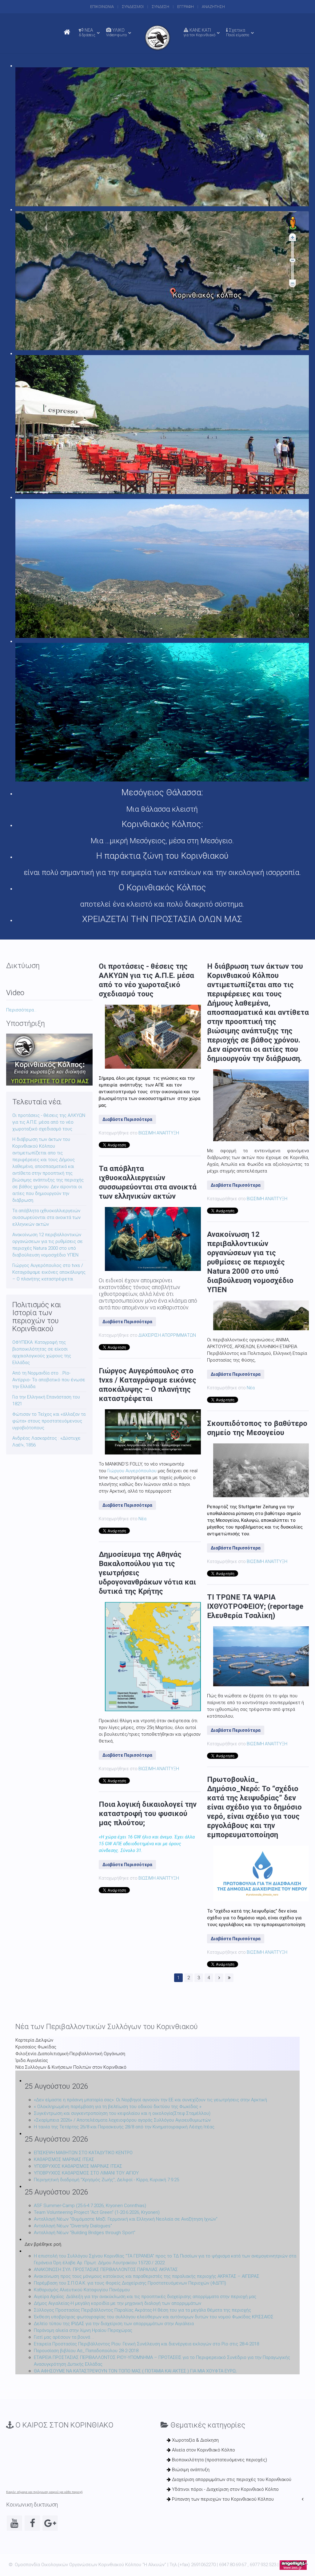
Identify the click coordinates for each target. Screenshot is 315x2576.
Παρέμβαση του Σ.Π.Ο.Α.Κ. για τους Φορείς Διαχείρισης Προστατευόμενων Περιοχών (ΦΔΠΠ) (130, 2283)
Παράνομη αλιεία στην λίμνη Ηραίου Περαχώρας (83, 2330)
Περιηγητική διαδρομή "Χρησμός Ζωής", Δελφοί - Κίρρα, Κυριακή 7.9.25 (106, 2180)
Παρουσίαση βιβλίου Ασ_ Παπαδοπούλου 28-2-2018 (86, 2351)
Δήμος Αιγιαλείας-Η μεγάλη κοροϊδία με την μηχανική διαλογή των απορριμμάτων (118, 2303)
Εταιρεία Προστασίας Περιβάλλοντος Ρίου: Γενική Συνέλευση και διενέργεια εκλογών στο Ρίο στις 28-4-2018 (146, 2344)
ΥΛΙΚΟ (116, 32)
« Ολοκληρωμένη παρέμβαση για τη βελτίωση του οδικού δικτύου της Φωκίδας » (118, 2107)
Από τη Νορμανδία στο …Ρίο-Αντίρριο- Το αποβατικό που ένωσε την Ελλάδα (49, 1380)
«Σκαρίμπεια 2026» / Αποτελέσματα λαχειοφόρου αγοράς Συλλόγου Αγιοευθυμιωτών (122, 2120)
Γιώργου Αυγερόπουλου (132, 1471)
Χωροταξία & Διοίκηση (195, 2440)
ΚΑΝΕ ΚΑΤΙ (199, 32)
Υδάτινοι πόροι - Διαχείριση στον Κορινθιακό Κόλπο (225, 2489)
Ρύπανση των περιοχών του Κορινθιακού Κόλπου (222, 2499)
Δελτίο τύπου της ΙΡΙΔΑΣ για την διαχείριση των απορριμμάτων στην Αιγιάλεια (114, 2324)
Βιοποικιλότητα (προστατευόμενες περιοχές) (219, 2460)
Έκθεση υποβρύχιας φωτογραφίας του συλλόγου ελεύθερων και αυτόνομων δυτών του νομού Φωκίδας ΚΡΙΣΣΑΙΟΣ (154, 2317)
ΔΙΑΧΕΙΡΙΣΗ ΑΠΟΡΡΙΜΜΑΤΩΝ (167, 1335)
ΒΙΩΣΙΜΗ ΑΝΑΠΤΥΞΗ (159, 1133)
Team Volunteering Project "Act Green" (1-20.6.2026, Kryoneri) (97, 2212)
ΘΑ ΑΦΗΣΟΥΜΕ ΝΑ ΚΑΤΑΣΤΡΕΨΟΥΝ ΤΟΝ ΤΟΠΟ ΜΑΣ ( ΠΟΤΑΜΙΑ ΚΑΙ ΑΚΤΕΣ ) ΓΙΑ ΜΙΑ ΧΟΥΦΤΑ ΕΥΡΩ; (135, 2371)
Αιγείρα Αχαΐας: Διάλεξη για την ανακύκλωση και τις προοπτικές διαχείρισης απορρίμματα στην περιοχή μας (145, 2297)
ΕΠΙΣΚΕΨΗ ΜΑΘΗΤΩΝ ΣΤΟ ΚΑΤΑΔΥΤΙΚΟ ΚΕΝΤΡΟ (83, 2153)
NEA (87, 32)
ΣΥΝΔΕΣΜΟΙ (133, 7)
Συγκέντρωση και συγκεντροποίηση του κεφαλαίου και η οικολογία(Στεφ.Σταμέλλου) (122, 2113)
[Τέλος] (229, 1978)
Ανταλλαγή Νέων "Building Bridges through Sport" (85, 2233)
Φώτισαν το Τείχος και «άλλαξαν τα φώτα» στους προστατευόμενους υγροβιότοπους (49, 1421)
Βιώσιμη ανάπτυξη (190, 2470)
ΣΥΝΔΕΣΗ (160, 7)
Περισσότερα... (21, 1010)
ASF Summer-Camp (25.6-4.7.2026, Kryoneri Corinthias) (90, 2206)
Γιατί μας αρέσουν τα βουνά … (64, 2337)
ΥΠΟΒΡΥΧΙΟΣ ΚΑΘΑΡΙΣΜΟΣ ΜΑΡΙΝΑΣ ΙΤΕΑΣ (78, 2166)
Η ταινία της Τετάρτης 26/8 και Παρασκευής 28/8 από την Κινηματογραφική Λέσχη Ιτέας (124, 2127)
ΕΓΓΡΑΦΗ (185, 7)
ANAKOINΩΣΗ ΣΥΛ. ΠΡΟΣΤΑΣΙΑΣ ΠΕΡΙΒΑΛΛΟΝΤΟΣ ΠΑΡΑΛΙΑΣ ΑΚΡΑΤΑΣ (106, 2269)
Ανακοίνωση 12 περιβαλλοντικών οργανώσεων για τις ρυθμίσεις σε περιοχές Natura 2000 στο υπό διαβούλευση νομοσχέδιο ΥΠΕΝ (250, 1262)
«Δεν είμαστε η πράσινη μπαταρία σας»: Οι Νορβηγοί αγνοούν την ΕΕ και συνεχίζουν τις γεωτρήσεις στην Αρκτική (150, 2100)
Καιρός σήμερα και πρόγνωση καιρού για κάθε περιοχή (44, 2492)
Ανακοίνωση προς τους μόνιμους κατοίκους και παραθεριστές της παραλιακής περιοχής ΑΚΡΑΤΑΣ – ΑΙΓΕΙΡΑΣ (147, 2276)
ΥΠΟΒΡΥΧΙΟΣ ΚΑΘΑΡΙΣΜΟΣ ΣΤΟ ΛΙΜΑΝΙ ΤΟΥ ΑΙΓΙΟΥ (86, 2173)
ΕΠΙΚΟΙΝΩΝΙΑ (102, 7)
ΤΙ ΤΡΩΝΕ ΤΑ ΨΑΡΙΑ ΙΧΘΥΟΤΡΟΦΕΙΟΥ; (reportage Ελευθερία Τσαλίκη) (255, 1606)
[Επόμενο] (219, 1978)
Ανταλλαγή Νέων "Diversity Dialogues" (73, 2226)
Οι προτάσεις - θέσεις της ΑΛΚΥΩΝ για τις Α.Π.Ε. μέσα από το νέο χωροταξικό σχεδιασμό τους (49, 1122)
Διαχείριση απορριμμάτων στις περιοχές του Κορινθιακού (231, 2479)
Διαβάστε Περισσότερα (127, 1119)
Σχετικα (238, 32)
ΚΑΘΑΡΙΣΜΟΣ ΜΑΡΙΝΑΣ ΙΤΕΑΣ (64, 2159)
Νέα (142, 1519)
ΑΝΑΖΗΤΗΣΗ (213, 7)
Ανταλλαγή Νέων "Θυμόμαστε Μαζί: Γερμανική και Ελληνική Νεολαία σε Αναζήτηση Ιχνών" (126, 2219)
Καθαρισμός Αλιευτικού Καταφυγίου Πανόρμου (82, 2290)
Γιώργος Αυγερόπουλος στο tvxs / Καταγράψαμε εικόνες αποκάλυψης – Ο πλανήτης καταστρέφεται (49, 1272)
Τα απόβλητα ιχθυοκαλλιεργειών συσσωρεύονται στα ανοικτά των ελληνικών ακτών (46, 1217)
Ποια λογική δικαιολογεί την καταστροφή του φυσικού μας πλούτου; (148, 1814)
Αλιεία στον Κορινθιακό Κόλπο (203, 2450)
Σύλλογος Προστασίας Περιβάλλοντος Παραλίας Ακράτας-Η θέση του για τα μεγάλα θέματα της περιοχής (142, 2310)
